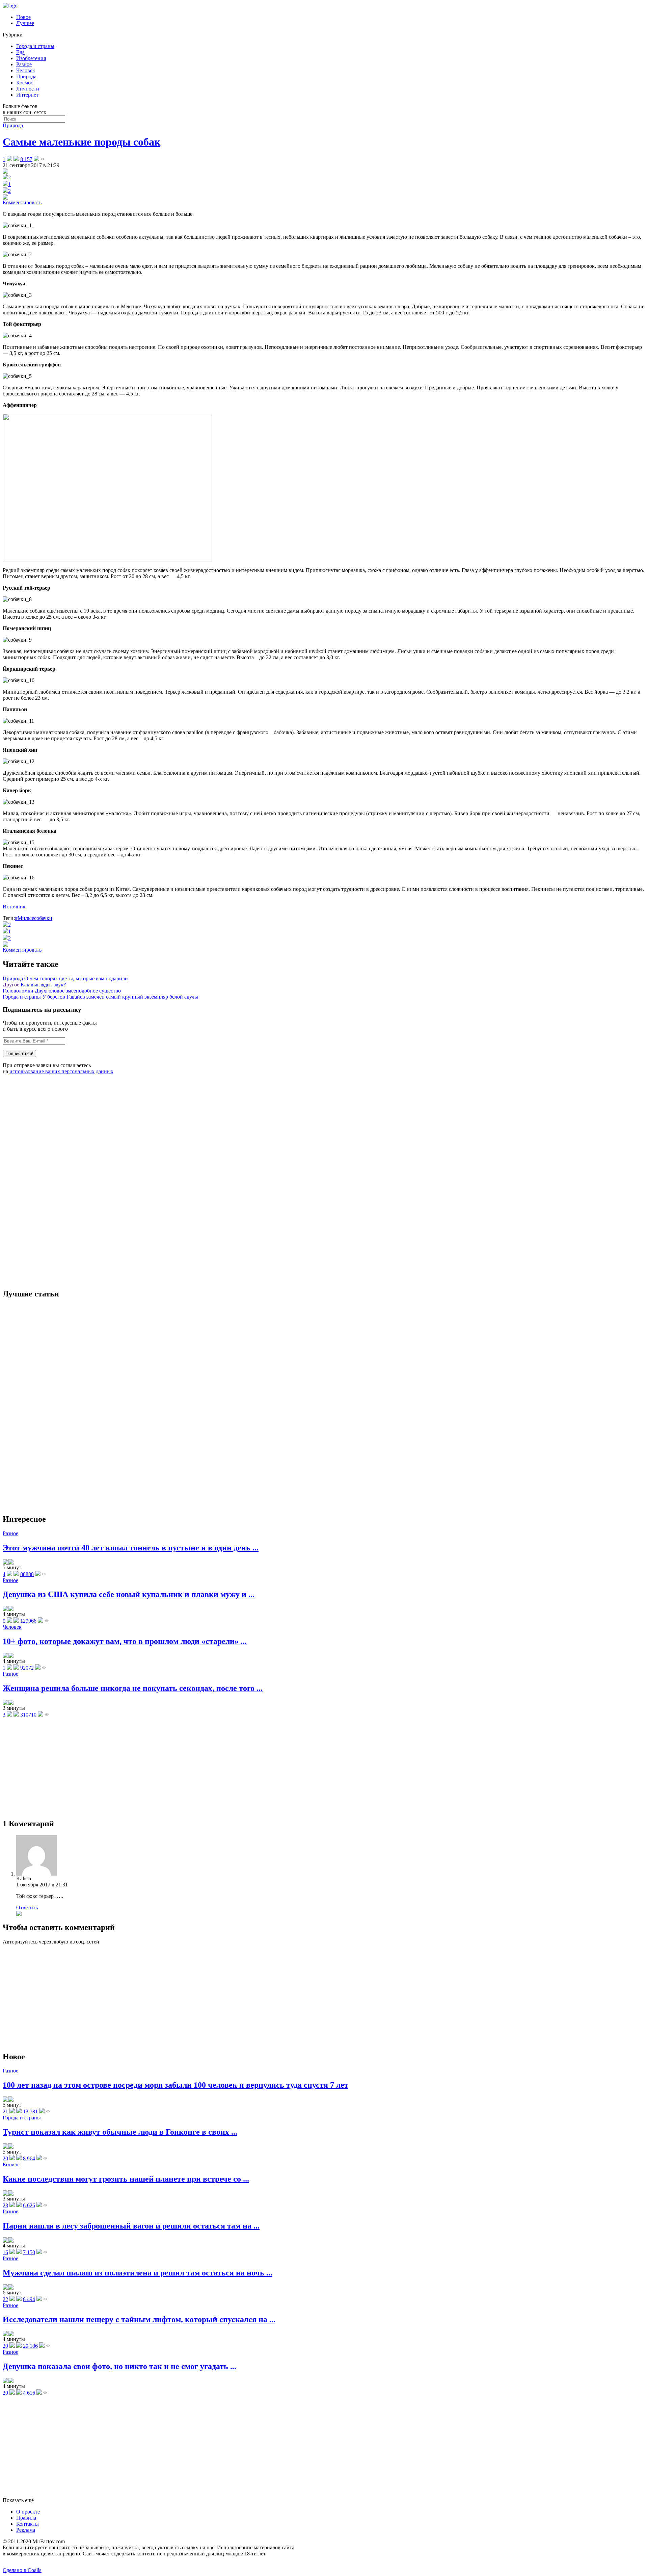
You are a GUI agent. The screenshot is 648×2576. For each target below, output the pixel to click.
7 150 (29, 2252)
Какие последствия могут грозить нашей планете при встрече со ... (126, 2179)
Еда (20, 52)
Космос (25, 83)
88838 (27, 1574)
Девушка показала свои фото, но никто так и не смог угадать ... (119, 2366)
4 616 (29, 2393)
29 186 (30, 2346)
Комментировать (22, 202)
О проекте (28, 2512)
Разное (24, 64)
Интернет (27, 95)
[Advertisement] (53, 1181)
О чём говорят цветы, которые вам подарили (76, 978)
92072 (27, 1668)
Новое (23, 17)
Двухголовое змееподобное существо (78, 991)
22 (5, 2299)
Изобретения (31, 58)
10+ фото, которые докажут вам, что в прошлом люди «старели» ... (125, 1641)
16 (5, 2252)
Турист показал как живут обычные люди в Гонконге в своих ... (120, 2132)
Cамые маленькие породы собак (82, 142)
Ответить (27, 1908)
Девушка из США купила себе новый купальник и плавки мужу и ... (129, 1594)
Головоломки (18, 991)
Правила (26, 2518)
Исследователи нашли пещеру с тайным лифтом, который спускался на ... (139, 2319)
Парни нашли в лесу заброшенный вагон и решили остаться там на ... (131, 2226)
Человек (26, 70)
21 (5, 2111)
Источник (14, 907)
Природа (26, 76)
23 (5, 2205)
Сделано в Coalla (22, 2570)
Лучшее (25, 23)
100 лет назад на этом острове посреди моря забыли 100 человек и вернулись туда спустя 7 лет (175, 2085)
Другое (11, 985)
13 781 (30, 2111)
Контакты (28, 2524)
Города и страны (35, 46)
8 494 (29, 2299)
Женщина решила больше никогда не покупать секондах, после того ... (133, 1688)
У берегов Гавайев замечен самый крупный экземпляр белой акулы (120, 997)
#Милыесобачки (34, 918)
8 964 (29, 2158)
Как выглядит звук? (43, 985)
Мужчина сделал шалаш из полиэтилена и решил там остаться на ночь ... (138, 2273)
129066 (28, 1621)
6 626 (29, 2205)
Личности (28, 89)
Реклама (26, 2530)
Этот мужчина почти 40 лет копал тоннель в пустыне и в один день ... (131, 1548)
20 (5, 2158)
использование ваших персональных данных (61, 1071)
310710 (28, 1715)
